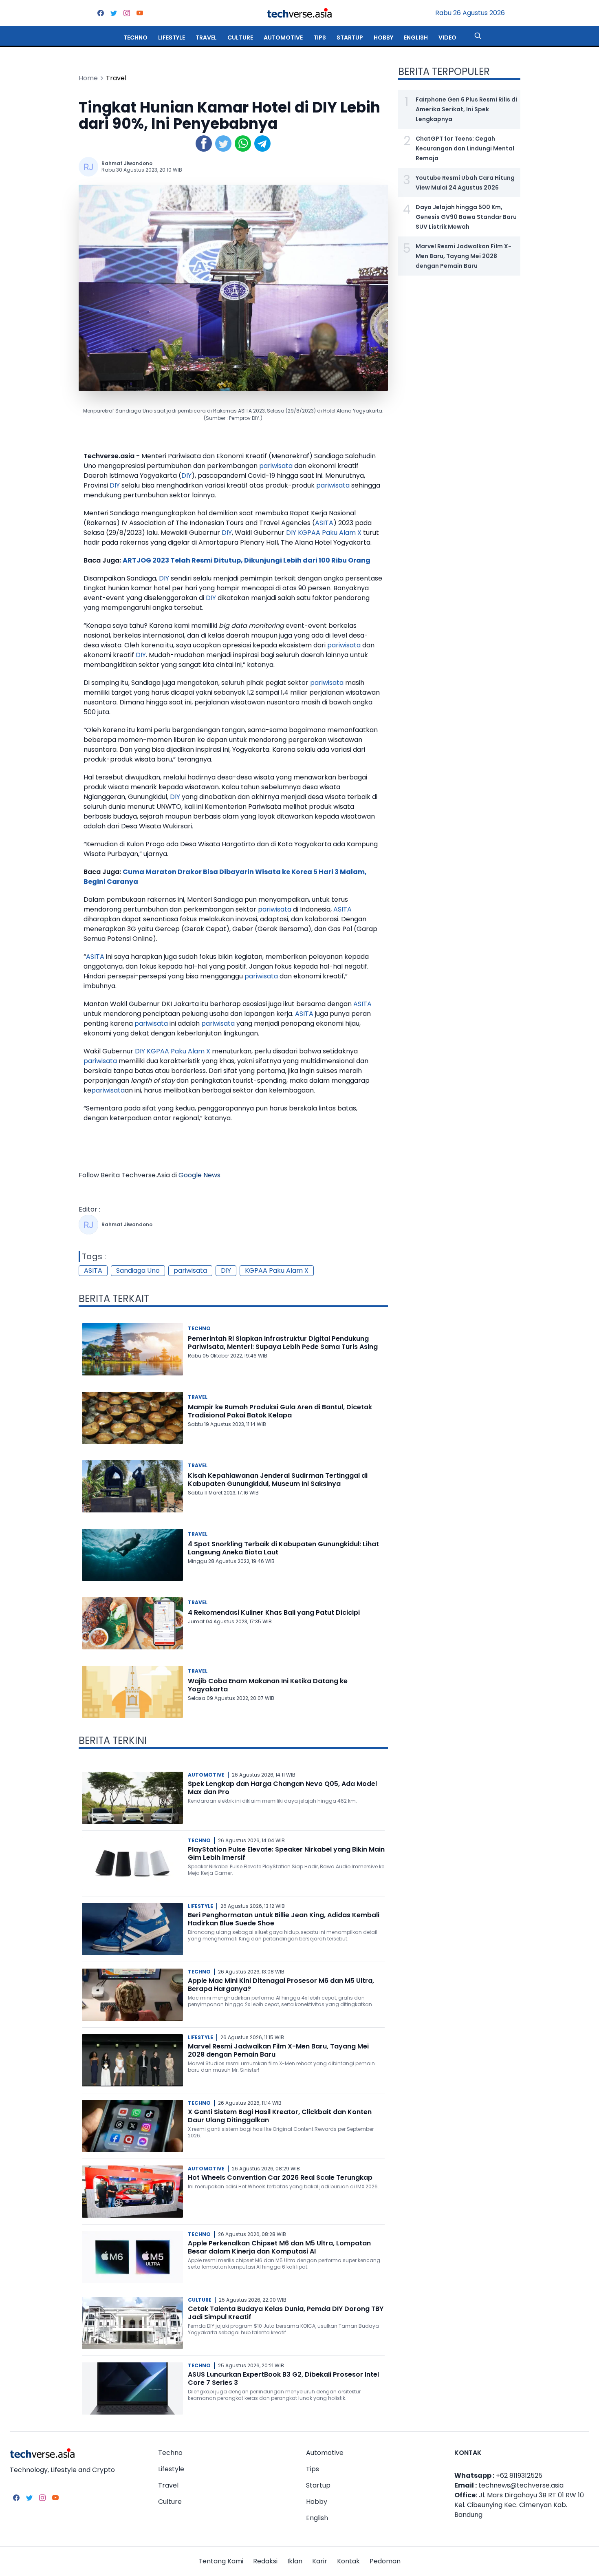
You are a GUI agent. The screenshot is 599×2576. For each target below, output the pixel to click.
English (416, 38)
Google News (199, 1175)
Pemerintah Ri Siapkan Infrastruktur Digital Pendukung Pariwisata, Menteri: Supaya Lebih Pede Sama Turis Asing (283, 1343)
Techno (135, 38)
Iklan (295, 2561)
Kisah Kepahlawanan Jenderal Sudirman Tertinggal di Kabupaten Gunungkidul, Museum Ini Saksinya (278, 1480)
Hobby (383, 38)
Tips (320, 38)
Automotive (283, 38)
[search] (478, 36)
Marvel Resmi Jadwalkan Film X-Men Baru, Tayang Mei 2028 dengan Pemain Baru (278, 2050)
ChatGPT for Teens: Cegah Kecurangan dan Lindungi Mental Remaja (465, 148)
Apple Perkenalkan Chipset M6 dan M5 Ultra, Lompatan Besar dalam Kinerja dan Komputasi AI (279, 2247)
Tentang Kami (221, 2561)
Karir (320, 2561)
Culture (240, 38)
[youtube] (140, 13)
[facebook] (101, 13)
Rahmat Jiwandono (127, 163)
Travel (206, 38)
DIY (186, 476)
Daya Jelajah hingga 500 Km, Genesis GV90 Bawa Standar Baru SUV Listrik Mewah (466, 217)
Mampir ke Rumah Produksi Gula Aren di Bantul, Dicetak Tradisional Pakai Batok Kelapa (280, 1411)
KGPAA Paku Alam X (330, 533)
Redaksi (265, 2561)
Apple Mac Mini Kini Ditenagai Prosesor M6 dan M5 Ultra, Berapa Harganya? (281, 1985)
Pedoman (385, 2561)
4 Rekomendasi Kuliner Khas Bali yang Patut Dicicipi (274, 1612)
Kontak (348, 2561)
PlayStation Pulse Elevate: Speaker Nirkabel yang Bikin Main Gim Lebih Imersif (286, 1853)
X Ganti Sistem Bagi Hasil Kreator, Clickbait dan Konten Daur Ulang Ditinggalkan (280, 2116)
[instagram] (127, 13)
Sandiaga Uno (138, 1270)
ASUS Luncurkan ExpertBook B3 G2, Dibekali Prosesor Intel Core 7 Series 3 (283, 2378)
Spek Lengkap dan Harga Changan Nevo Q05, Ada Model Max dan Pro (282, 1788)
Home (88, 78)
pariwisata (276, 466)
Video (447, 38)
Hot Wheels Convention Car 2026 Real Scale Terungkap (280, 2178)
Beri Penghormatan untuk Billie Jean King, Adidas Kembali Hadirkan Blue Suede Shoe (284, 1919)
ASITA (324, 523)
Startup (350, 38)
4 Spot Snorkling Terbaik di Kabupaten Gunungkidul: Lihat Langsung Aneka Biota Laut (283, 1548)
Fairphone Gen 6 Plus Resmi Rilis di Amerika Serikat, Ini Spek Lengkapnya (466, 109)
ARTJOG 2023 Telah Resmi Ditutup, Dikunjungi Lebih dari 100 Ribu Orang (247, 560)
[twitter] (114, 13)
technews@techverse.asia (521, 2485)
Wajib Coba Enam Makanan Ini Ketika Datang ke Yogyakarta (268, 1685)
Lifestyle (172, 38)
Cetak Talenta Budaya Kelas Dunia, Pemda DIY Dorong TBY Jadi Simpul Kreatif (286, 2313)
